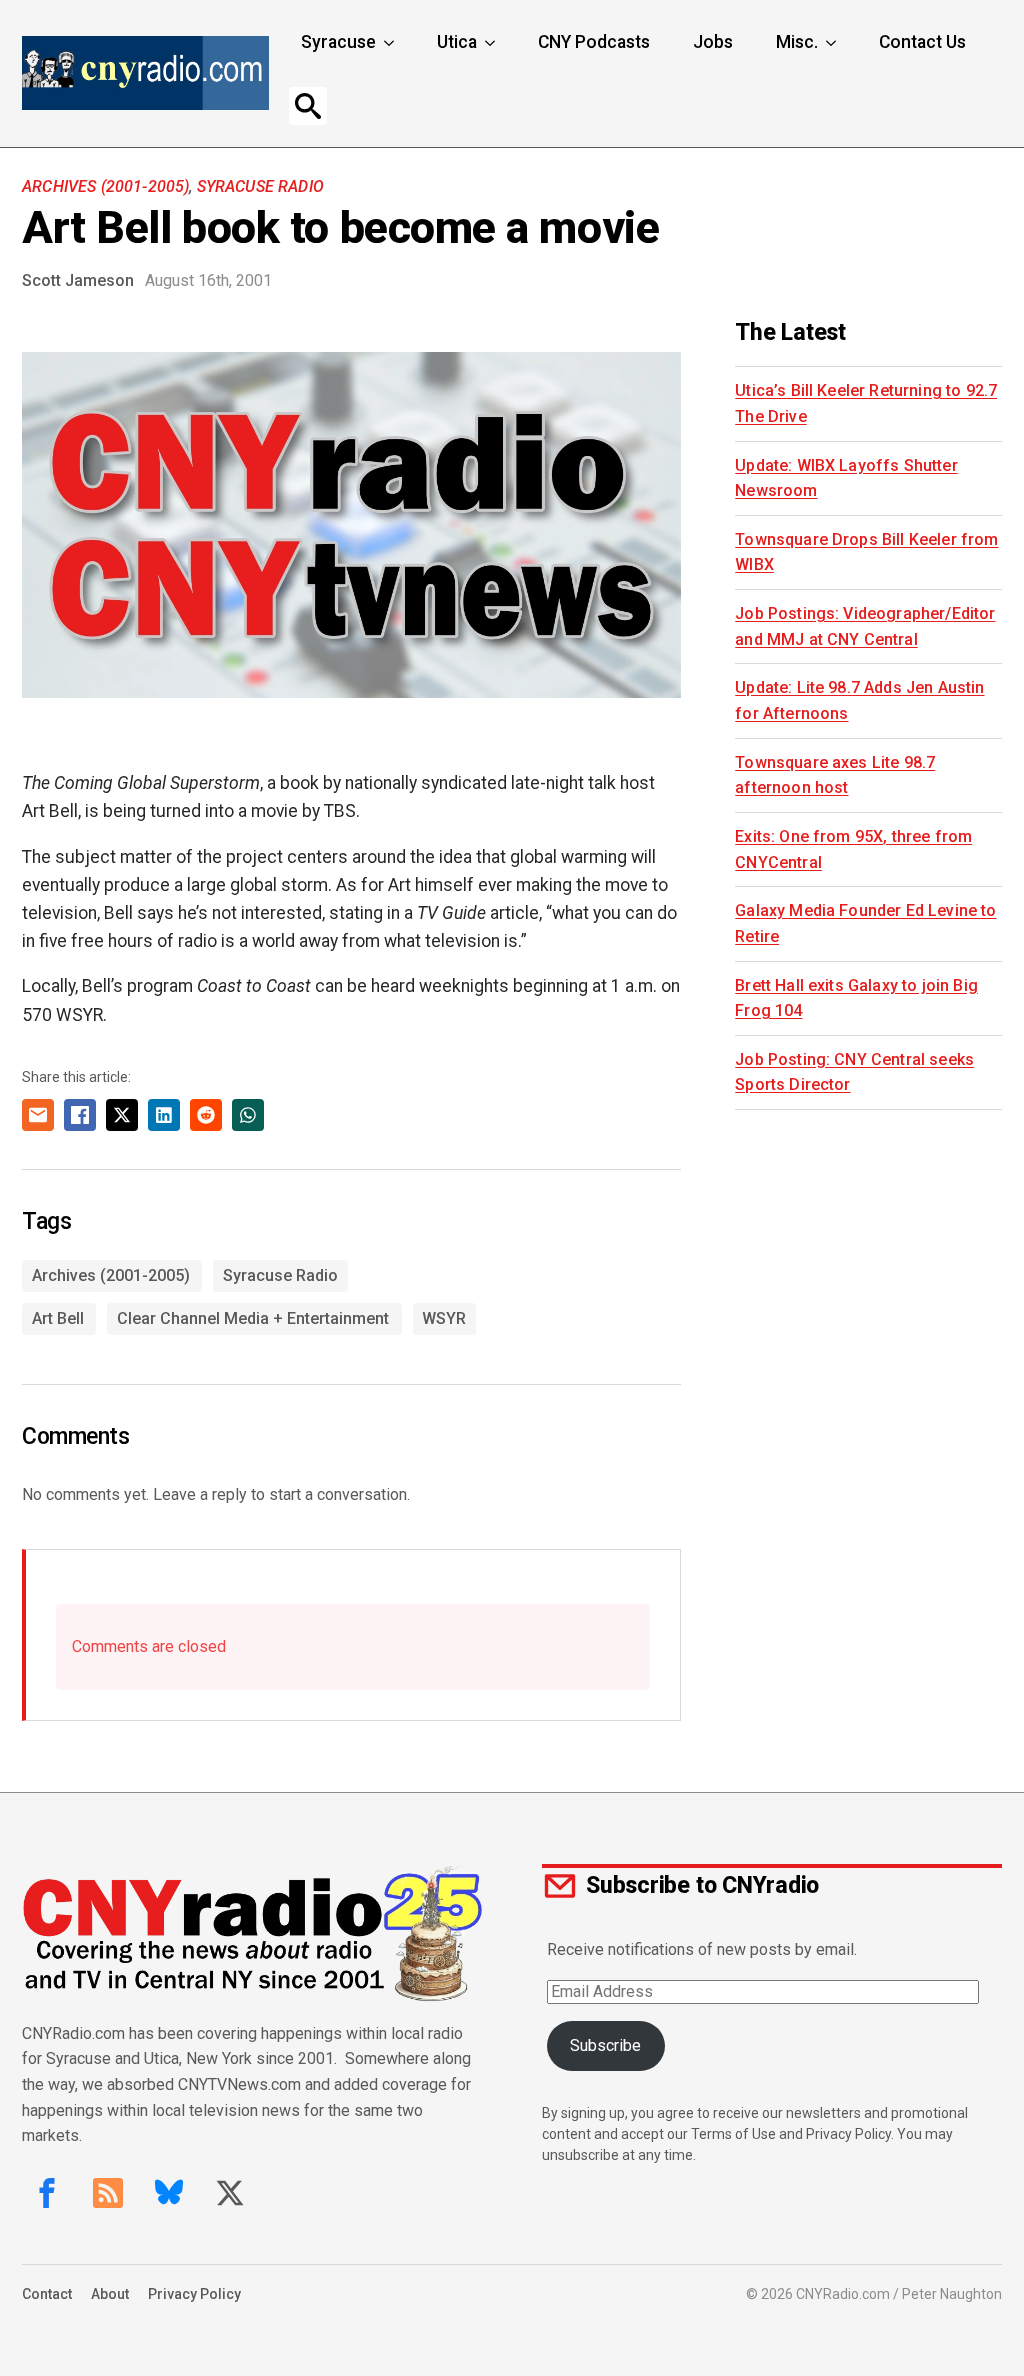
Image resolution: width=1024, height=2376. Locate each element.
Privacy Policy (194, 2294)
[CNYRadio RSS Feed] (108, 2193)
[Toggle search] (308, 106)
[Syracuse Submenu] (391, 43)
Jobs (713, 42)
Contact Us (922, 42)
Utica (457, 42)
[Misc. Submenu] (833, 43)
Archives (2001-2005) (105, 186)
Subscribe (605, 2045)
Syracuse (338, 42)
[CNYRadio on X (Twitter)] (230, 2193)
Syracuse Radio (260, 186)
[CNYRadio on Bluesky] (169, 2193)
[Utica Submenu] (492, 43)
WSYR (444, 1318)
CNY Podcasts (594, 42)
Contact (47, 2294)
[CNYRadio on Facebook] (47, 2193)
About (110, 2294)
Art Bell (58, 1318)
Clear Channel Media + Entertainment (253, 1318)
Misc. (797, 42)
